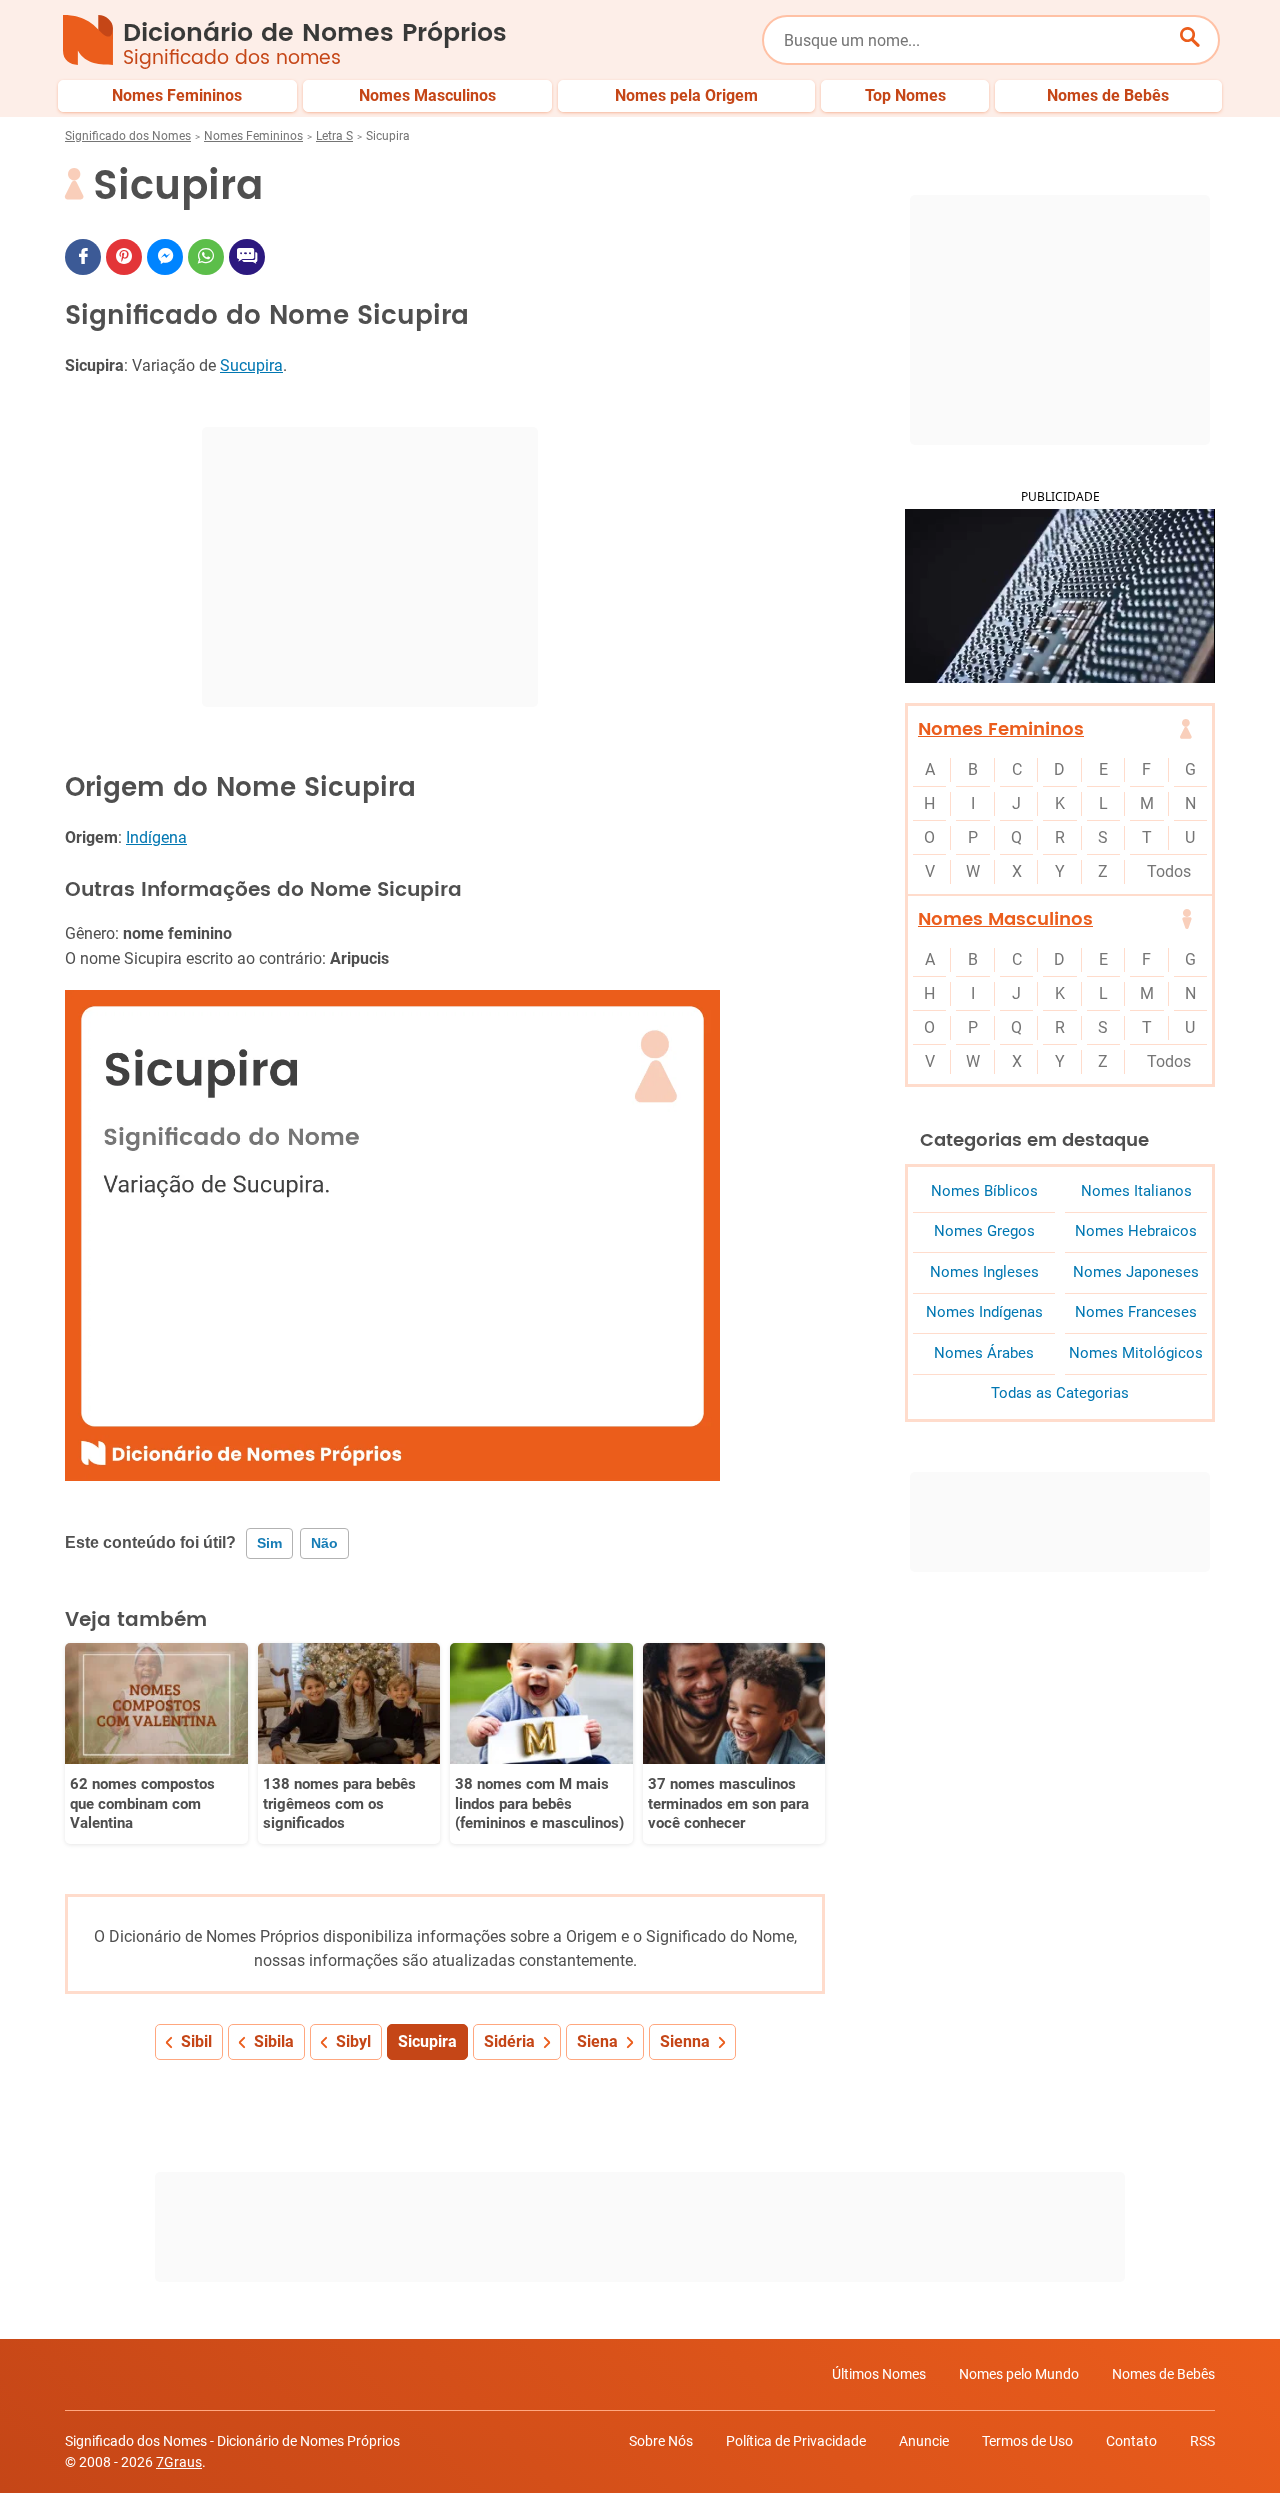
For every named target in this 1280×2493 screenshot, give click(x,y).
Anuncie (924, 2441)
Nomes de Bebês (1163, 2374)
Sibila (274, 2041)
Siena (597, 2041)
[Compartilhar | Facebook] (83, 257)
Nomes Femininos (253, 136)
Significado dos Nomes (128, 136)
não (324, 1543)
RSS (1202, 2441)
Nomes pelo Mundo (1019, 2374)
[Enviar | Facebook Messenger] (165, 257)
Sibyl (353, 2041)
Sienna (685, 2041)
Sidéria (509, 2041)
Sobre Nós (661, 2441)
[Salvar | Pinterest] (124, 257)
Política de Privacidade (796, 2441)
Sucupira (251, 365)
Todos (1169, 871)
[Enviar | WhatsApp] (206, 257)
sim (269, 1543)
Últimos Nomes (879, 2374)
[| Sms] (247, 257)
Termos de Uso (1027, 2441)
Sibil (196, 2041)
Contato (1131, 2441)
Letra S (334, 136)
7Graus (179, 2462)
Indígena (156, 837)
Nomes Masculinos (1005, 919)
